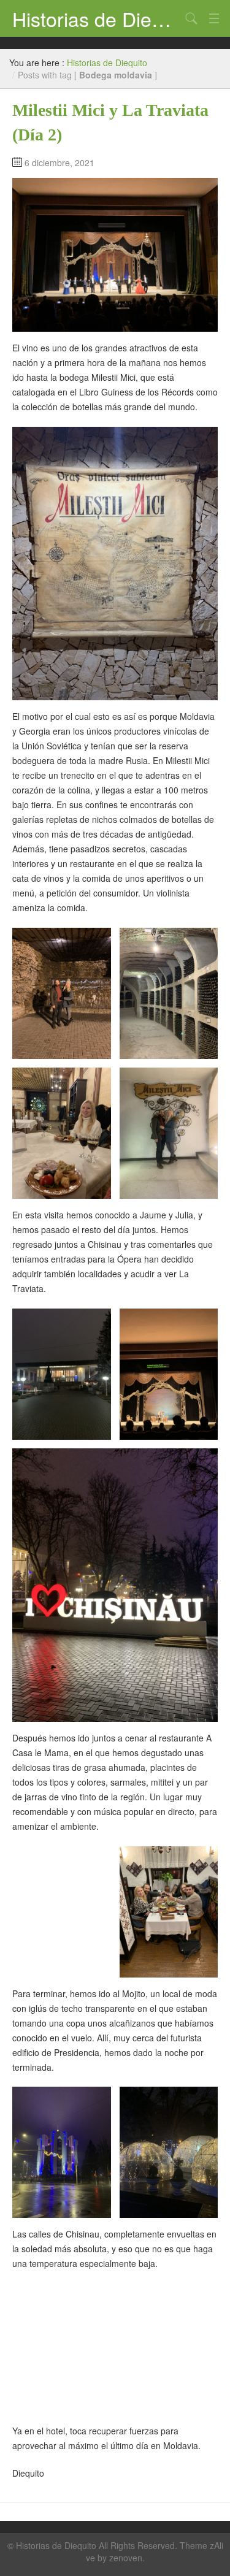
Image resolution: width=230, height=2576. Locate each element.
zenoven (126, 2558)
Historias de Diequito (97, 18)
